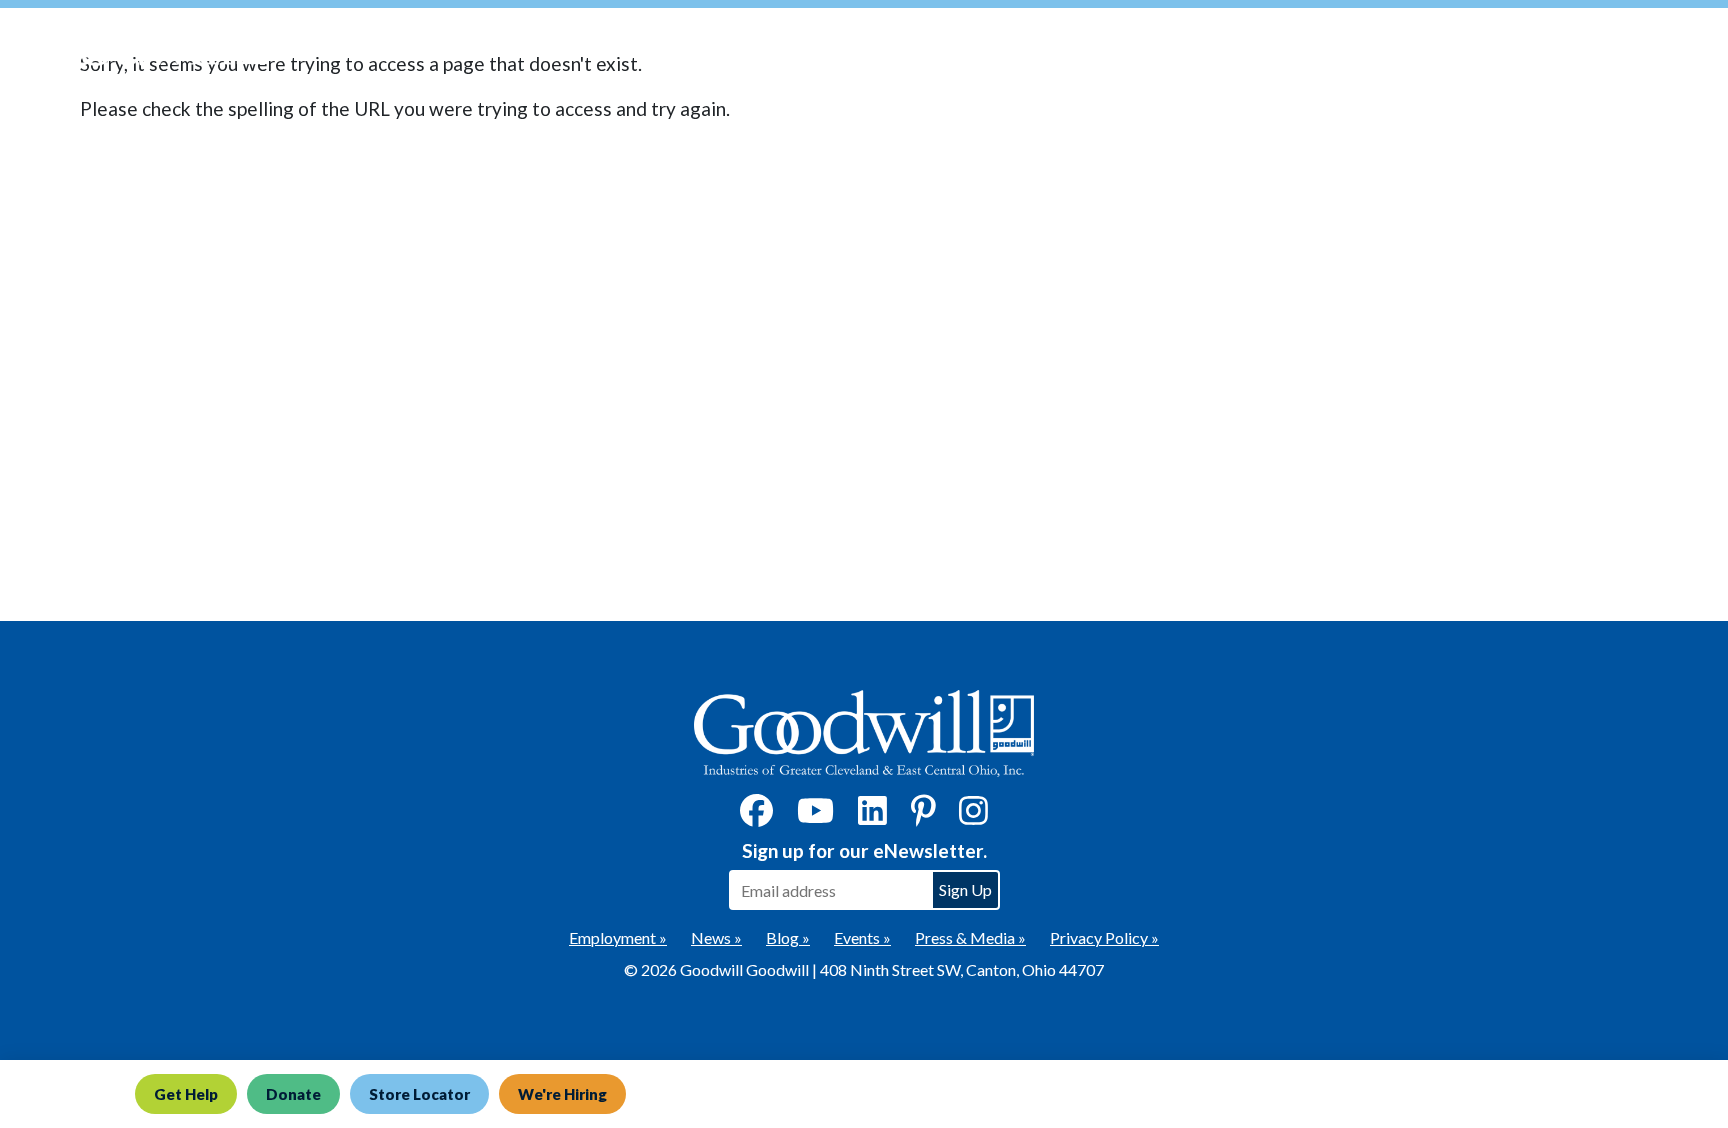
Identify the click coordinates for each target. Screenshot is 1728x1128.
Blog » (788, 937)
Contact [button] (1615, 50)
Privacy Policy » (1104, 937)
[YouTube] (815, 816)
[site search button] (1693, 51)
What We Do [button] (1181, 50)
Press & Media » (970, 937)
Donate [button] (1310, 50)
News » (716, 937)
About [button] (1510, 50)
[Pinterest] (923, 816)
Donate (293, 1094)
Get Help (186, 1094)
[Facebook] (756, 816)
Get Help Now (1040, 50)
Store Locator (419, 1094)
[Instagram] (973, 816)
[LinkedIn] (872, 816)
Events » (862, 937)
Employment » (618, 937)
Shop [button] (1414, 50)
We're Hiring (562, 1094)
